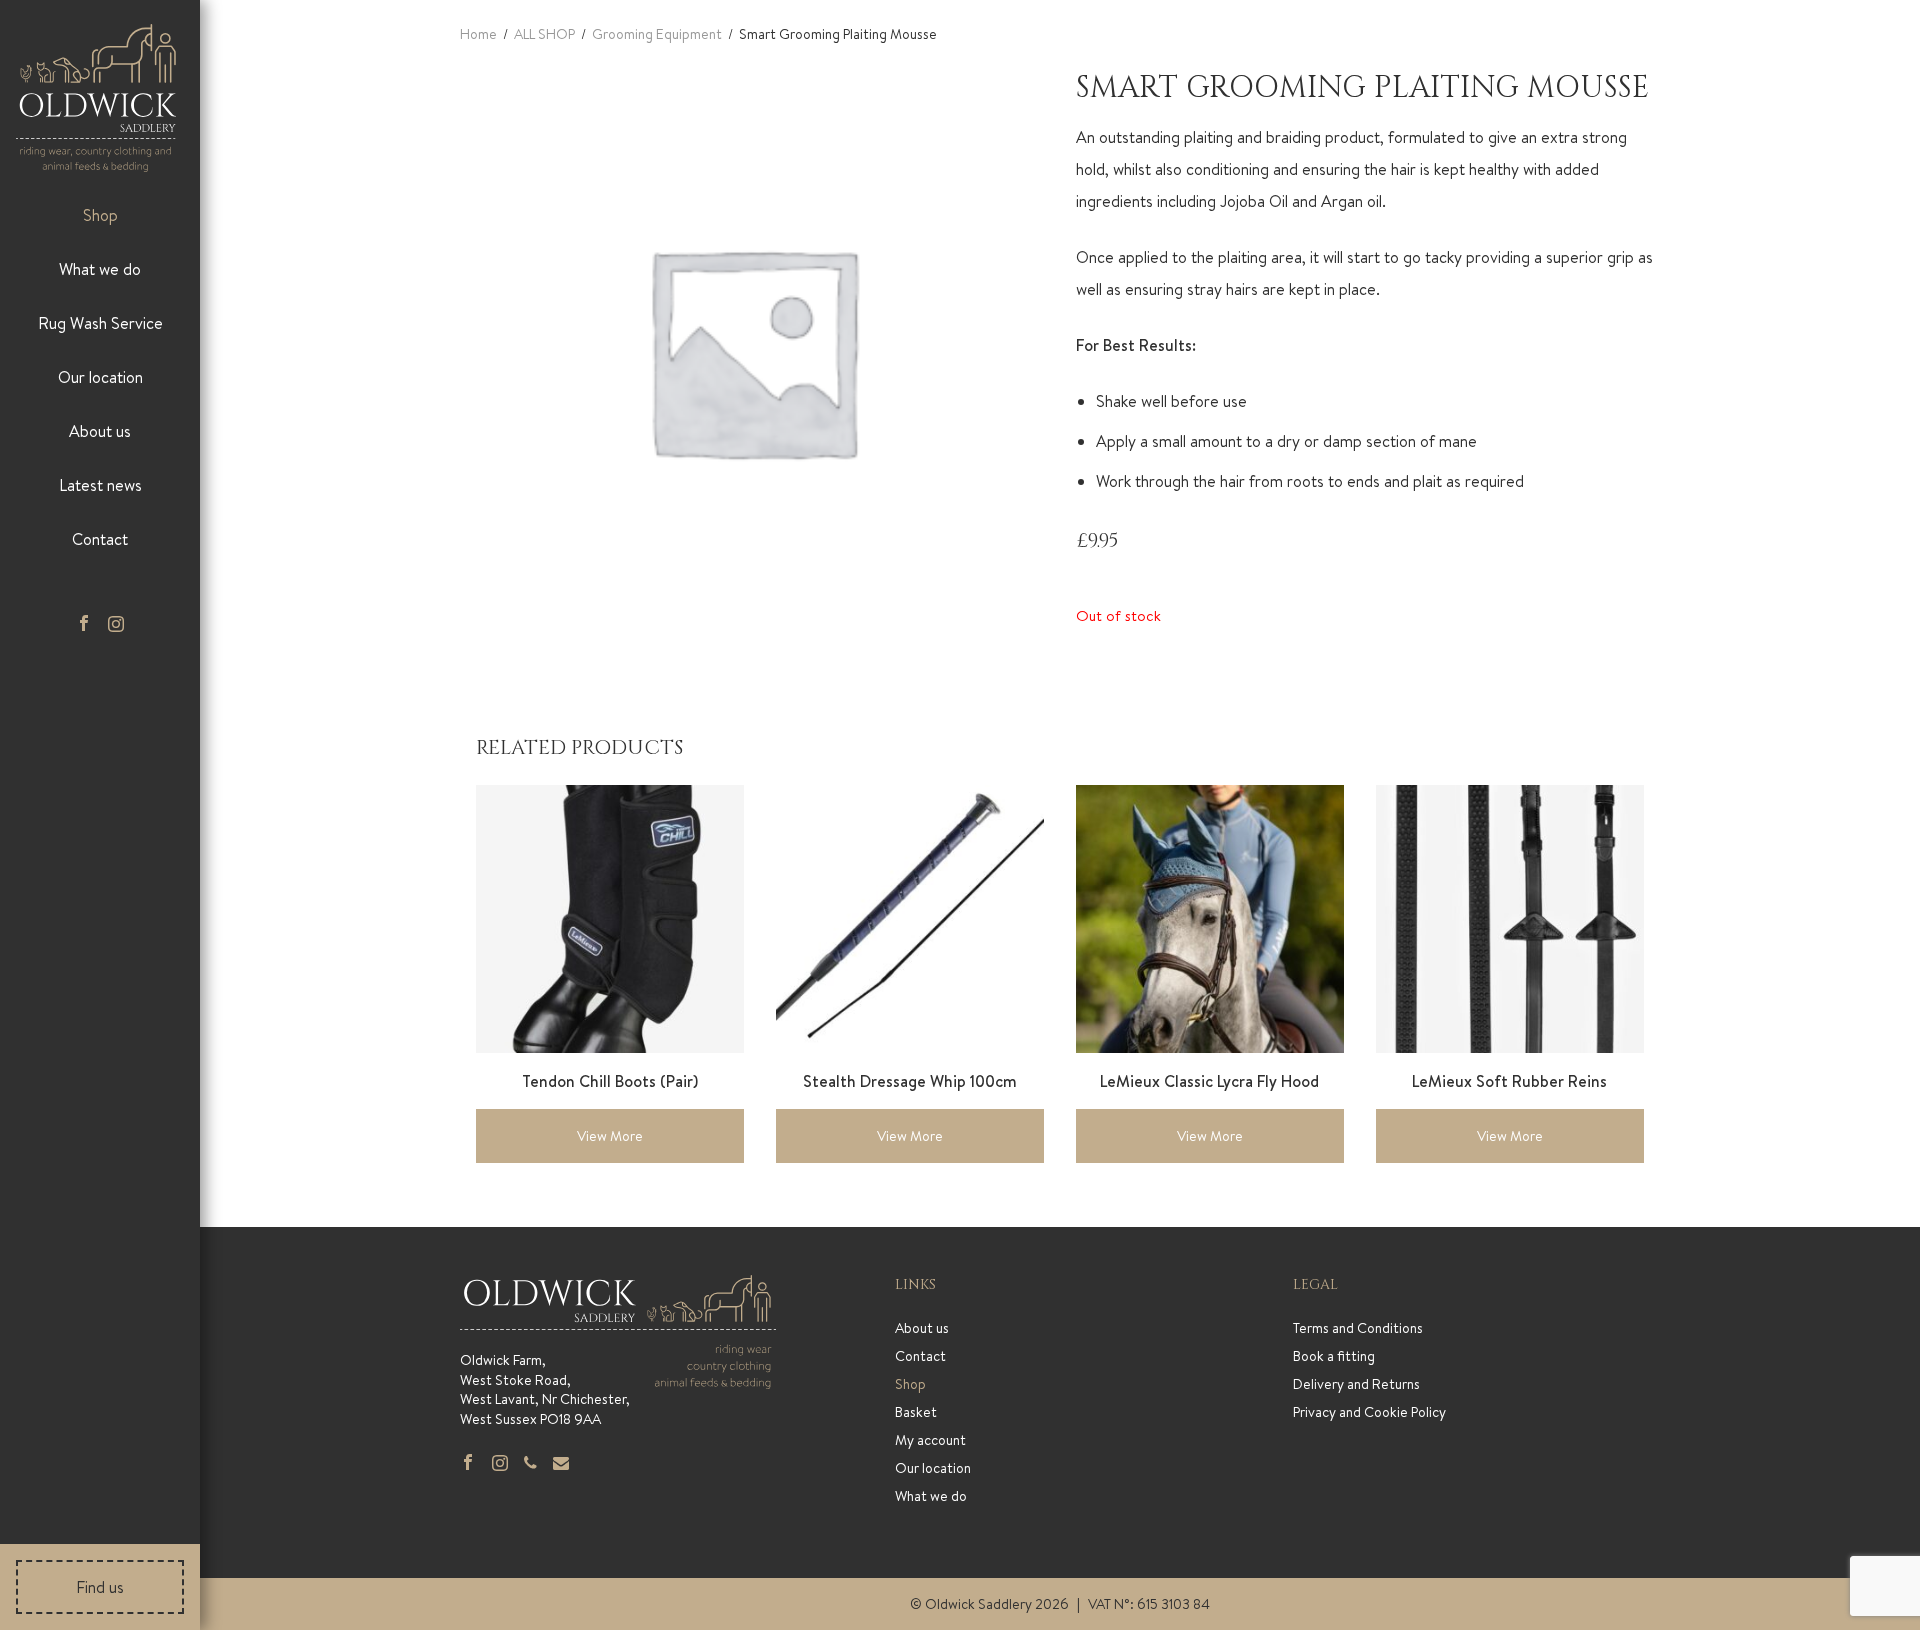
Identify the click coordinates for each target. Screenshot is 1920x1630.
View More (610, 1136)
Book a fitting (1334, 1356)
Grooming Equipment (657, 34)
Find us (100, 1587)
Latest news (100, 485)
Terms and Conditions (1358, 1328)
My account (930, 1440)
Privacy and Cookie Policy (1369, 1412)
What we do (100, 269)
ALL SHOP (544, 34)
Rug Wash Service (100, 323)
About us (100, 431)
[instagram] (116, 625)
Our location (100, 377)
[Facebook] (84, 625)
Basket (916, 1412)
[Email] (561, 1464)
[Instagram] (500, 1464)
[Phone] (530, 1464)
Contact (100, 539)
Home (478, 34)
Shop (100, 215)
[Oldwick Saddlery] (96, 98)
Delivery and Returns (1356, 1384)
